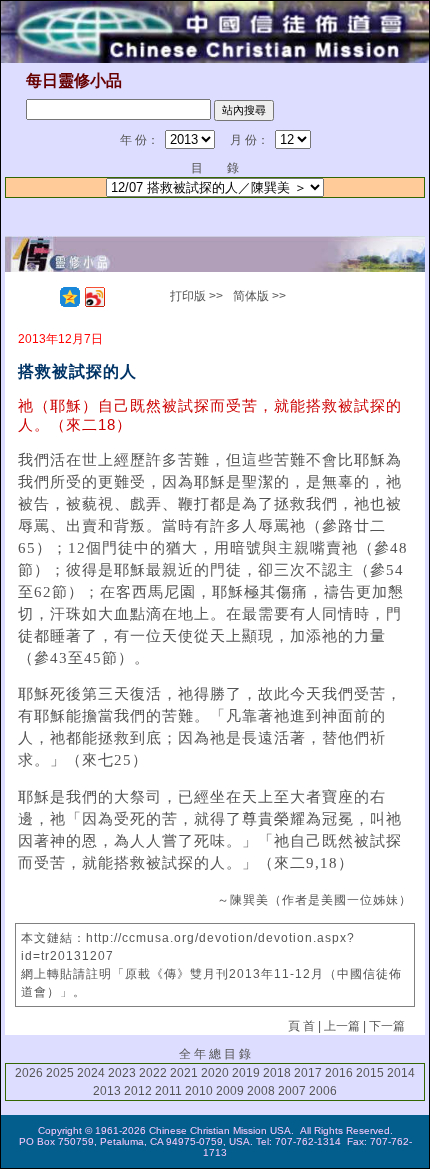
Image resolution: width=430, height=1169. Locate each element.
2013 (107, 1091)
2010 (199, 1091)
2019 (246, 1073)
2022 (153, 1073)
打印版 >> (196, 296)
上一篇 (342, 1026)
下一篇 (387, 1026)
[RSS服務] (45, 297)
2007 (292, 1091)
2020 (215, 1073)
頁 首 (301, 1026)
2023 (122, 1073)
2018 (277, 1073)
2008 (261, 1091)
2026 (29, 1073)
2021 (184, 1073)
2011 (168, 1091)
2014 (401, 1073)
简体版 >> (259, 296)
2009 (230, 1091)
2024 (91, 1073)
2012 (138, 1091)
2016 (339, 1073)
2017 (308, 1073)
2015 (370, 1073)
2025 (60, 1073)
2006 (323, 1091)
